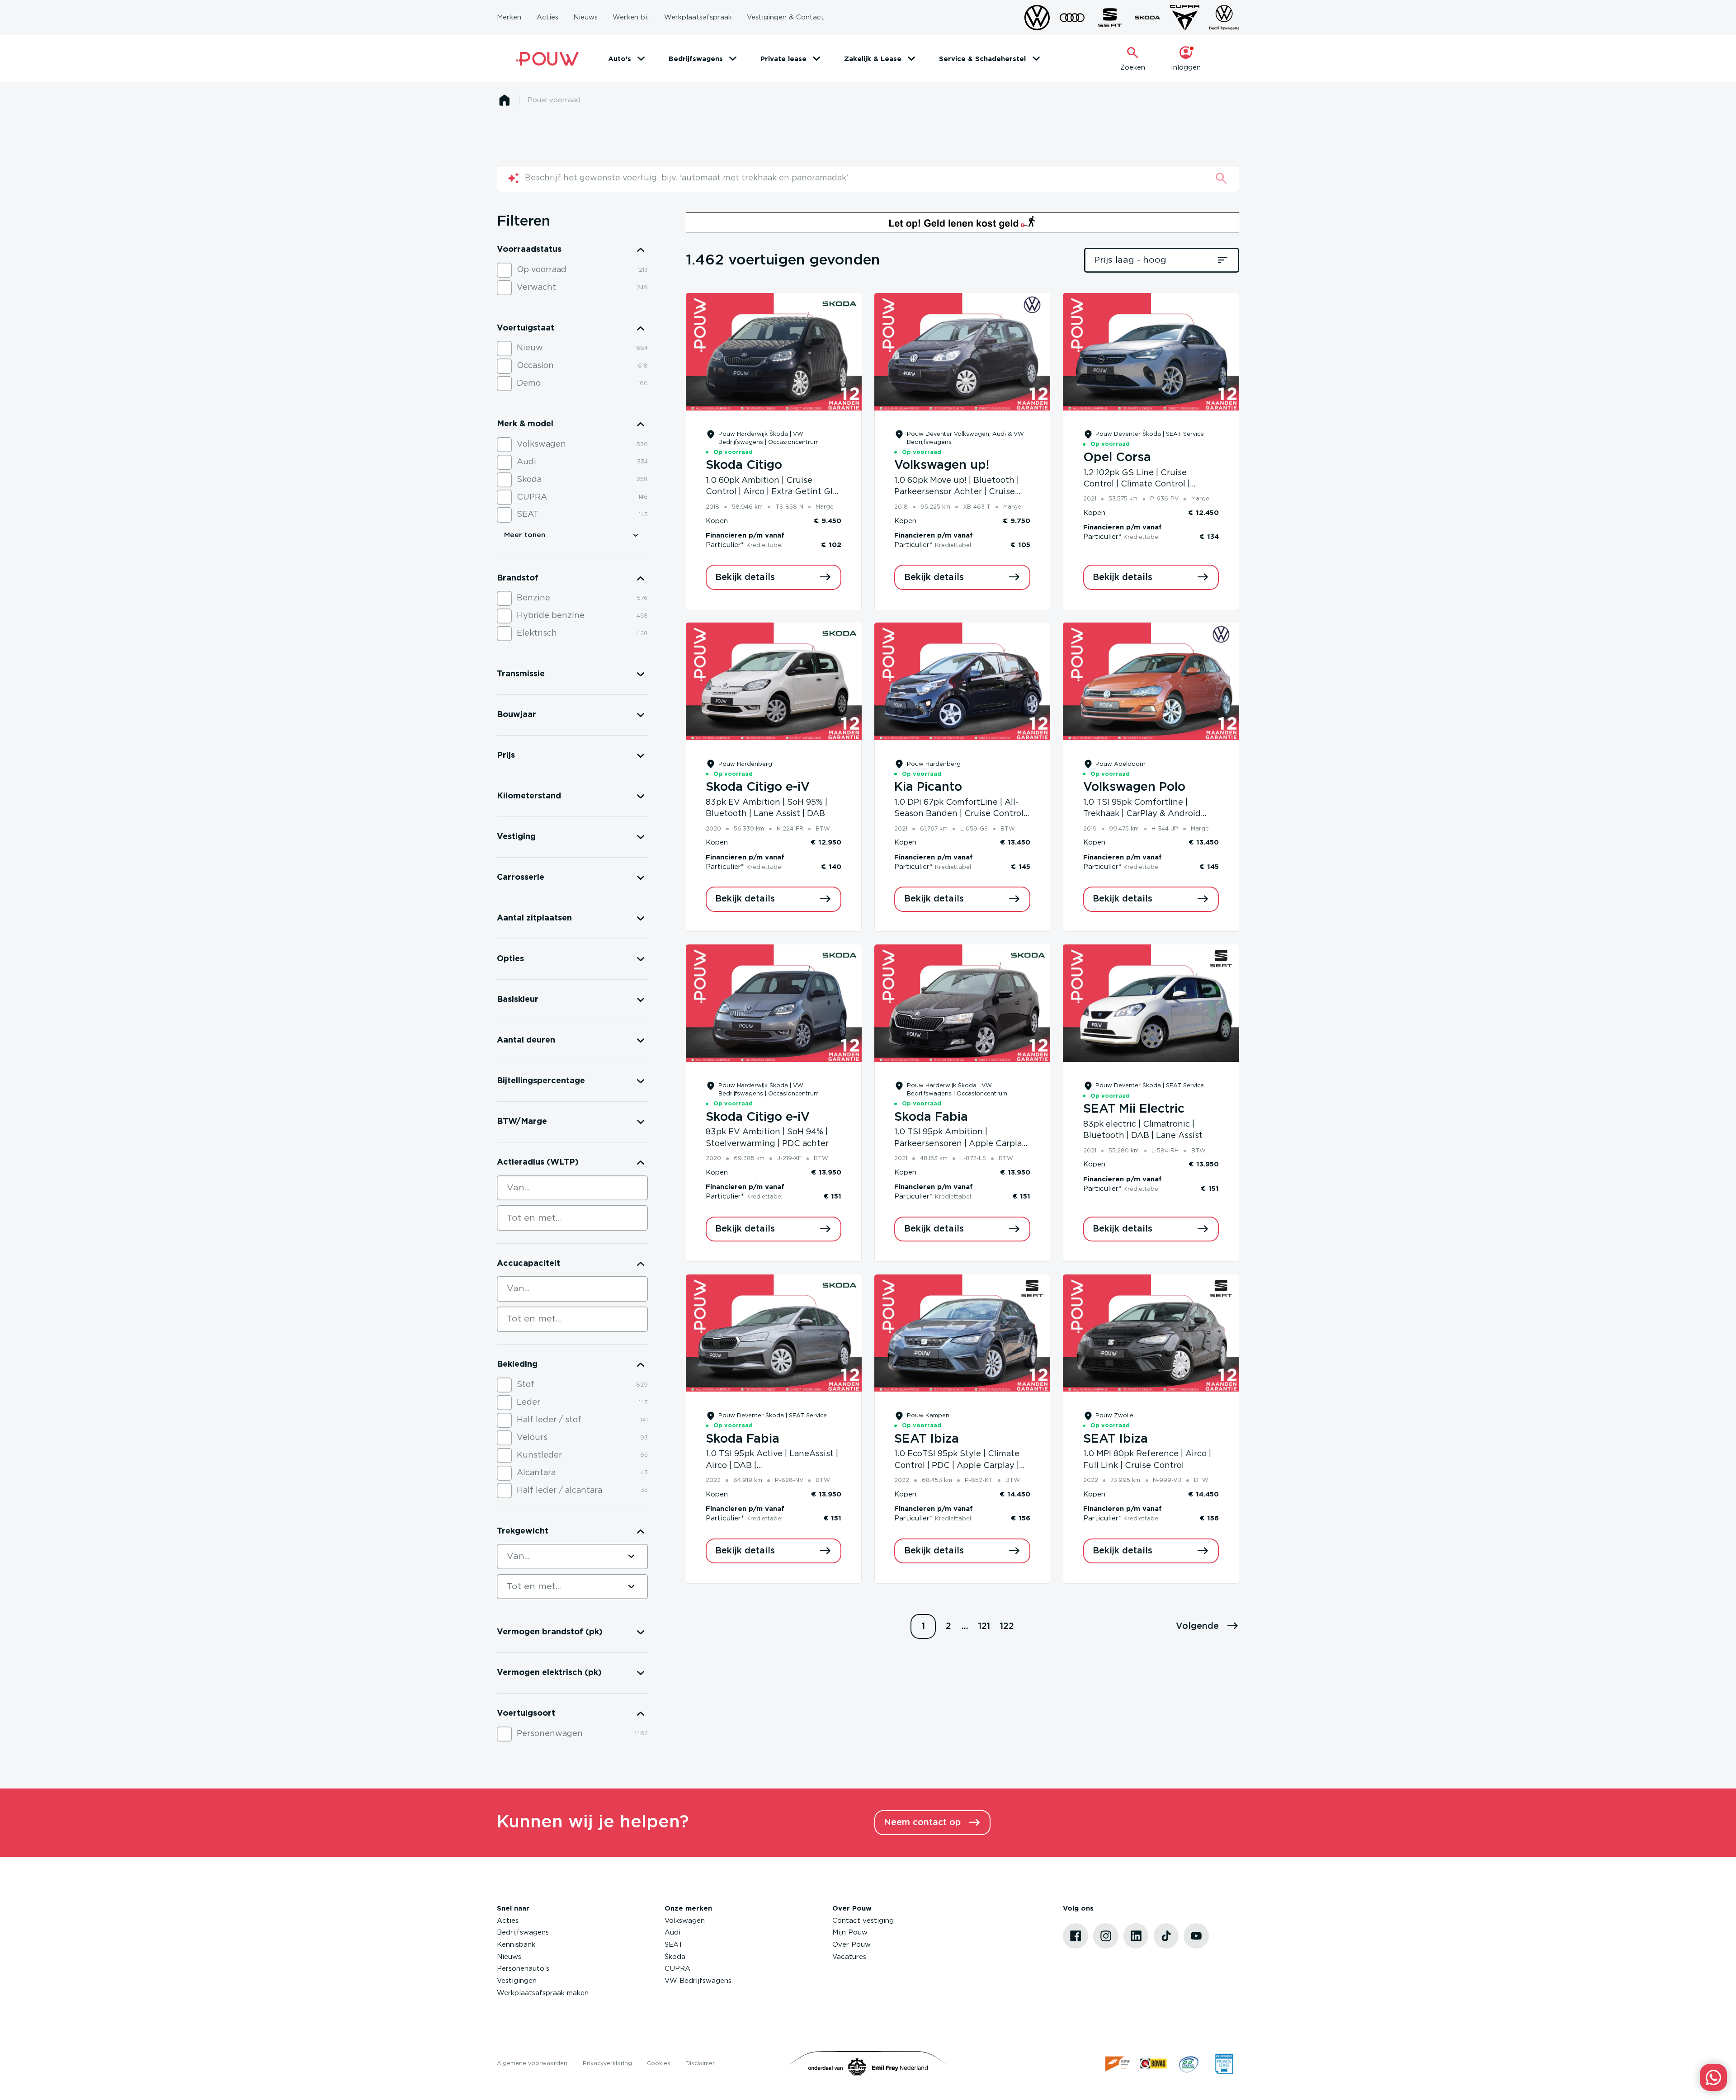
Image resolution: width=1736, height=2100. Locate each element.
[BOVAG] (1153, 2064)
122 (1007, 1626)
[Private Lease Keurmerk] (1224, 2064)
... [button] (965, 1626)
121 (984, 1626)
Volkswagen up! (942, 465)
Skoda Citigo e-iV (758, 787)
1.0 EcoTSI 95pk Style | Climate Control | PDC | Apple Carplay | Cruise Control (957, 1465)
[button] (1208, 1627)
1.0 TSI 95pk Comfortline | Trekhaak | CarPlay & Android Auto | (1142, 814)
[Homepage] (504, 100)
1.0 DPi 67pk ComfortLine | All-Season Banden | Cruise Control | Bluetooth (961, 814)
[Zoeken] (1221, 178)
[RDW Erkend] (1118, 2064)
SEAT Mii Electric (1134, 1109)
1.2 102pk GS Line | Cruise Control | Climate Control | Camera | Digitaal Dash (1137, 484)
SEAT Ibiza (927, 1439)
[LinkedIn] (1136, 1936)
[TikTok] (1166, 1936)
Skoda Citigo (744, 465)
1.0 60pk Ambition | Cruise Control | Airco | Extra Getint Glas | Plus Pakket (774, 492)
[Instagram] (1106, 1936)
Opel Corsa (1117, 458)
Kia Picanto (928, 787)
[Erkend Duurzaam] (1189, 2064)
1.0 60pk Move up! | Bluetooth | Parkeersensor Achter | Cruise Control (957, 492)
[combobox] (572, 1188)
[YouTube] (1196, 1936)
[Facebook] (1076, 1936)
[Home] (547, 59)
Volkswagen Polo (1134, 787)
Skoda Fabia (931, 1117)
